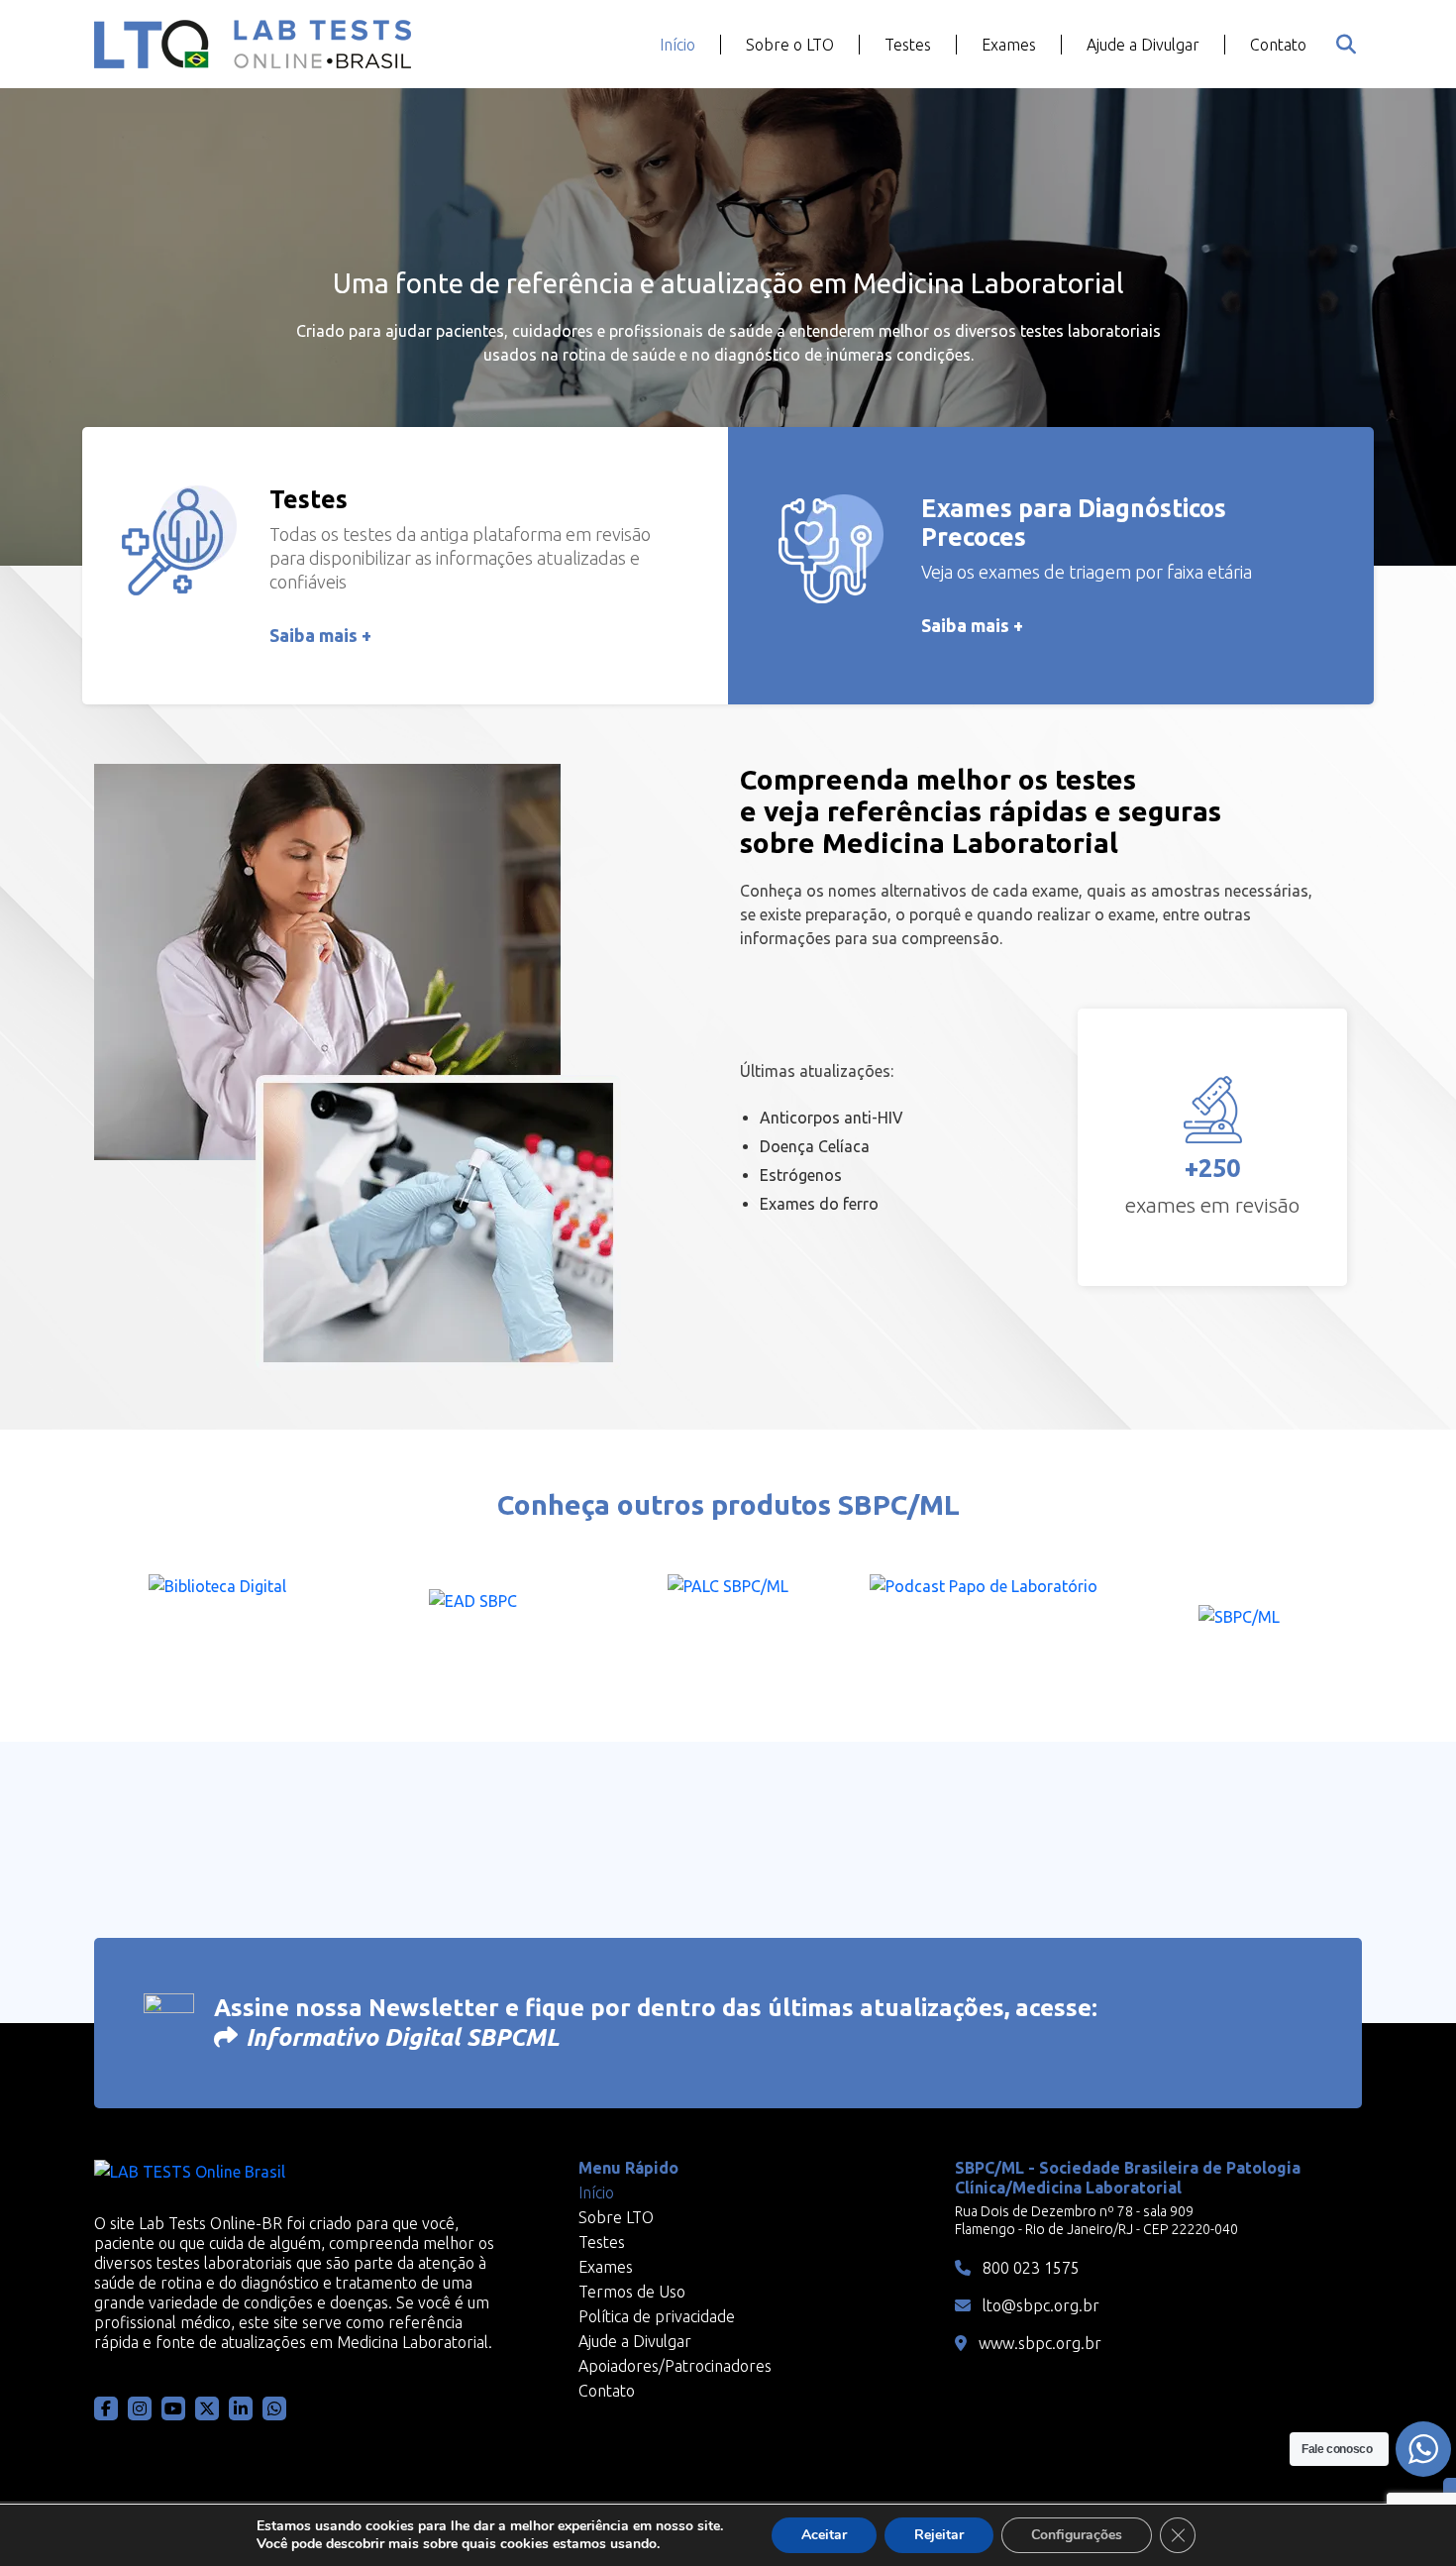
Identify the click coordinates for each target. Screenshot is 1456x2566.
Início (677, 45)
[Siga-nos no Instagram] (140, 2408)
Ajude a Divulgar (1143, 45)
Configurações (1077, 2535)
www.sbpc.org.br (1038, 2343)
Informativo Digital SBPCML (403, 2037)
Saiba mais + (320, 635)
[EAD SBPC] (472, 1623)
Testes (908, 45)
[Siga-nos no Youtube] (173, 2408)
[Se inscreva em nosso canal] (274, 2408)
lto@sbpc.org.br (1039, 2305)
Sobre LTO (616, 2217)
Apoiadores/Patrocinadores (675, 2366)
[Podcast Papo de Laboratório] (984, 1623)
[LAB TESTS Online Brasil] (253, 44)
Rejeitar (939, 2535)
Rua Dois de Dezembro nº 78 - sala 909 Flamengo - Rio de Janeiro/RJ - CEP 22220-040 (1096, 2220)
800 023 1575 (1029, 2268)
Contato (1278, 45)
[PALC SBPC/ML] (728, 1623)
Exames (1009, 45)
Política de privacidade (657, 2316)
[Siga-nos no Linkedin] (241, 2408)
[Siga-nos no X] (207, 2408)
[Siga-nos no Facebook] (106, 2408)
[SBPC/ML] (1239, 1623)
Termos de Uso (632, 2292)
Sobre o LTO (790, 45)
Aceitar (824, 2535)
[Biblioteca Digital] (217, 1623)
